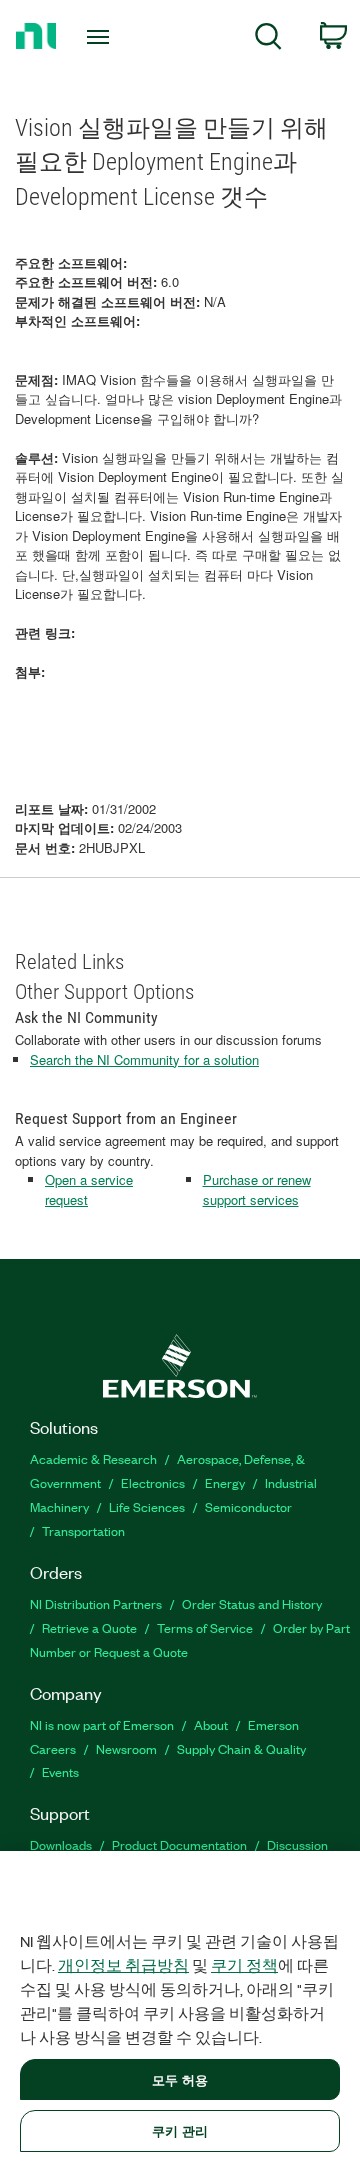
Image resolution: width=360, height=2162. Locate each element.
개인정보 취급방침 (123, 1965)
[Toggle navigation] (100, 37)
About (211, 1724)
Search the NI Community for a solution (144, 1059)
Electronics (153, 1482)
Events (60, 1771)
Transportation (83, 1530)
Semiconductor (248, 1506)
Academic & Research (93, 1458)
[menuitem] (268, 39)
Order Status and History (252, 1603)
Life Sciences (147, 1506)
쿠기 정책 (244, 1965)
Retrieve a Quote (89, 1627)
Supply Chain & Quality (241, 1748)
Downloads (61, 1844)
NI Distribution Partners (96, 1603)
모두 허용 (180, 2079)
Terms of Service (205, 1627)
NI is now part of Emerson (102, 1724)
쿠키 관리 (180, 2130)
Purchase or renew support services (257, 1189)
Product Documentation (179, 1844)
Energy (225, 1482)
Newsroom (126, 1748)
